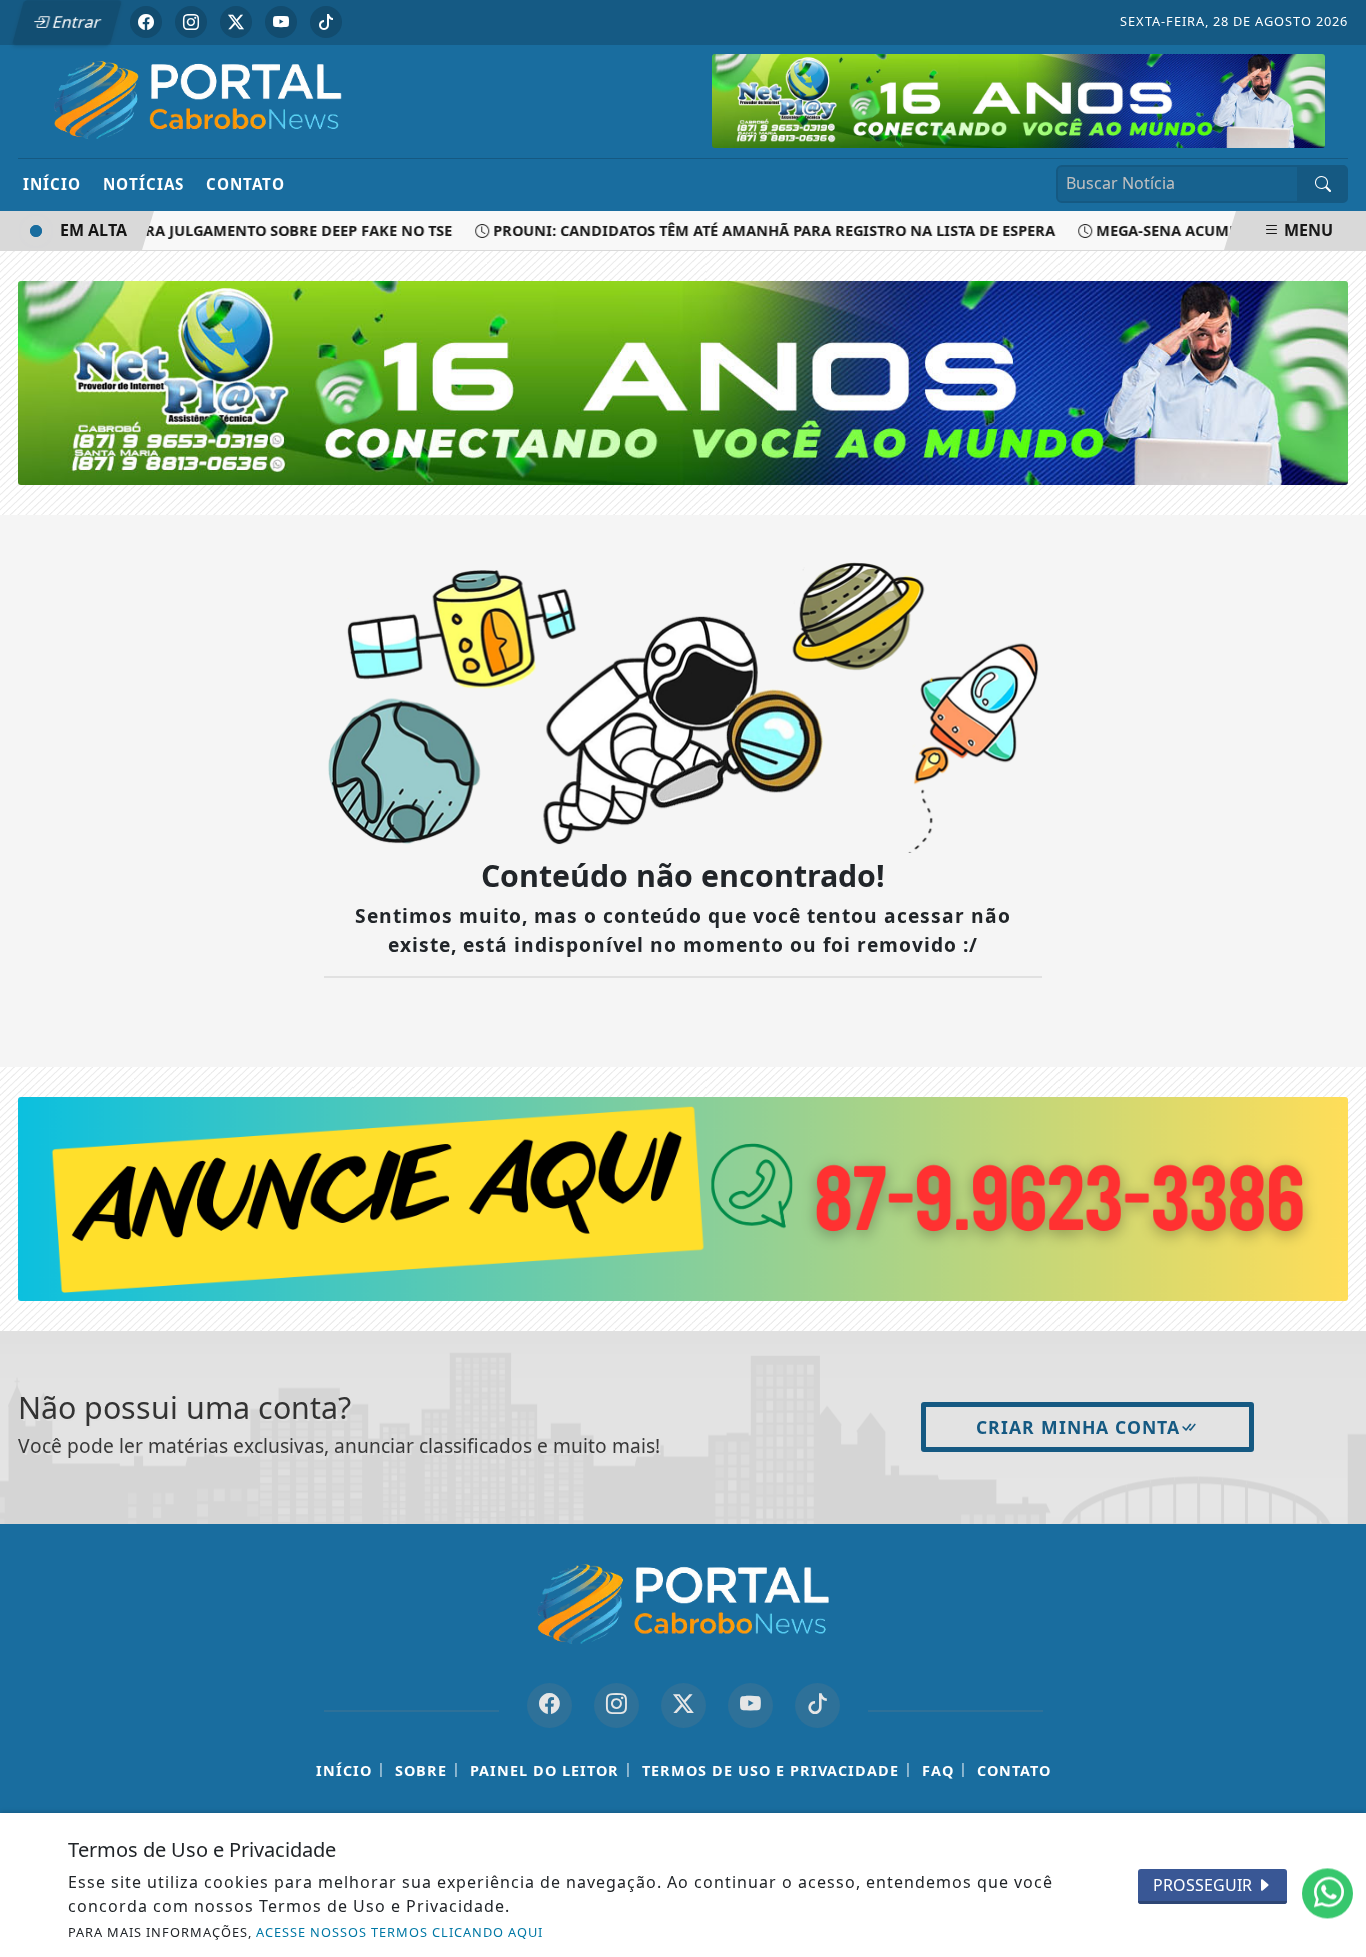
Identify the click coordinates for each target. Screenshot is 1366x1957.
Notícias (143, 184)
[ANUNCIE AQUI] (683, 1197)
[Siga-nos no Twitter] (683, 1705)
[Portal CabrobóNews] (198, 100)
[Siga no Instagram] (191, 22)
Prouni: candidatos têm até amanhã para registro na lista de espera (750, 230)
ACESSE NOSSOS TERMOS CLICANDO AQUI (399, 1932)
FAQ (938, 1770)
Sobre (421, 1770)
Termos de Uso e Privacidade (770, 1770)
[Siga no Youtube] (281, 22)
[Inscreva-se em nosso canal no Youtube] (750, 1705)
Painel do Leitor (544, 1770)
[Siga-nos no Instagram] (616, 1705)
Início (52, 184)
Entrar (75, 22)
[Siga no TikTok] (326, 22)
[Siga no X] (236, 22)
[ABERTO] (1018, 99)
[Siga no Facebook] (146, 22)
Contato (245, 184)
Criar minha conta (1078, 1427)
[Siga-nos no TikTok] (817, 1705)
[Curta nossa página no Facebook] (549, 1705)
